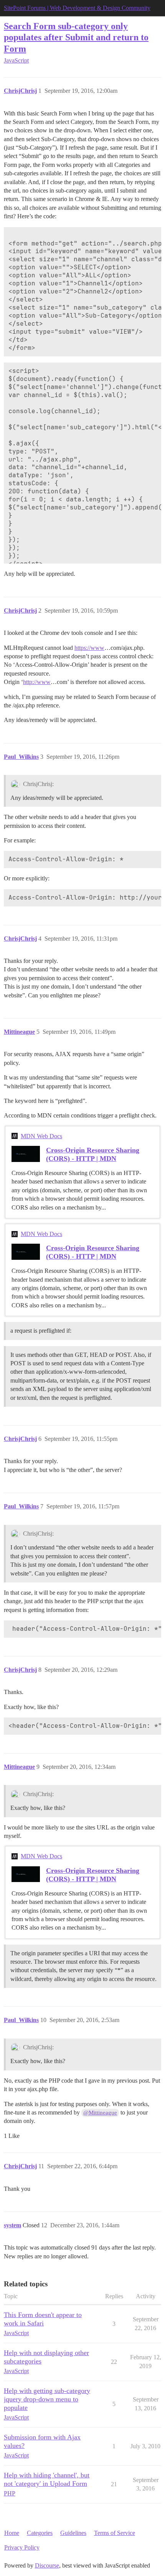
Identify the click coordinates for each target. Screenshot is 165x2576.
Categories (40, 2533)
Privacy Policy (22, 2547)
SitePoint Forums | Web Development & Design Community (77, 8)
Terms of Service (115, 2533)
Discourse (47, 2565)
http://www (37, 682)
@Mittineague (100, 2113)
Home (12, 2533)
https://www (89, 648)
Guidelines (73, 2533)
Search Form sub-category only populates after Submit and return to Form (76, 37)
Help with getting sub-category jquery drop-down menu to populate (47, 2399)
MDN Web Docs (41, 1136)
